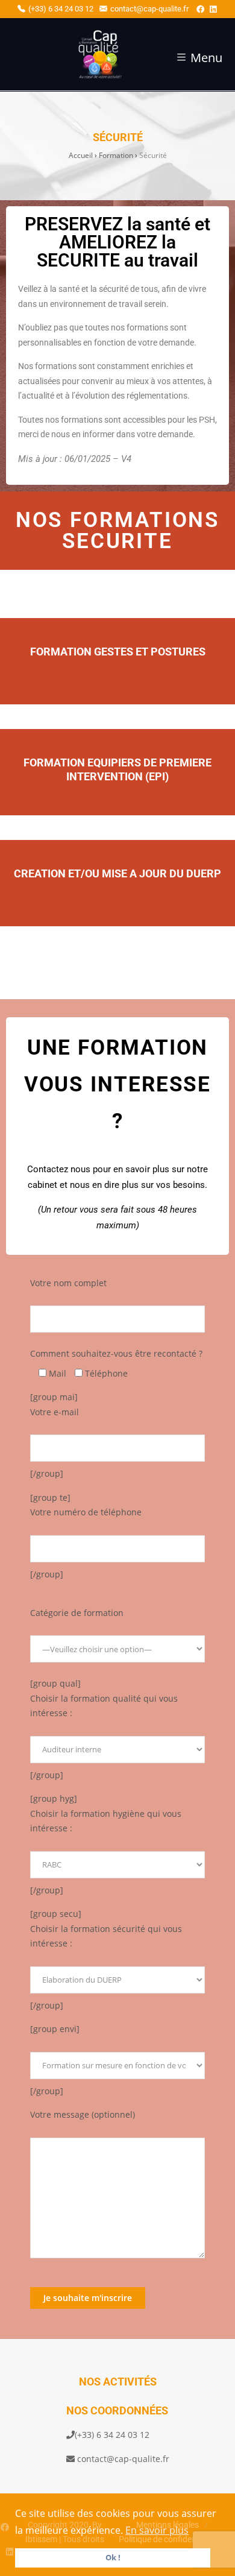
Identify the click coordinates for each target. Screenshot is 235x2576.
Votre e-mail (55, 1412)
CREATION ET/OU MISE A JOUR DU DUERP (117, 874)
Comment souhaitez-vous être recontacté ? (116, 1353)
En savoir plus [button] (157, 2530)
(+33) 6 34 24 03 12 (61, 9)
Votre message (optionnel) (83, 2114)
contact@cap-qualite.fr (149, 9)
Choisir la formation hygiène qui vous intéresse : (106, 1821)
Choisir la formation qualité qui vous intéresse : (104, 1706)
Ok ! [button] (113, 2558)
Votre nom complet (68, 1283)
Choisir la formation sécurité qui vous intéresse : (106, 1936)
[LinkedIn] (213, 9)
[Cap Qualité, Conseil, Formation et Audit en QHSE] (70, 57)
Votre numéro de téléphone (86, 1512)
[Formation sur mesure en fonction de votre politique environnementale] (117, 2058)
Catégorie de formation (77, 1613)
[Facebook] (200, 9)
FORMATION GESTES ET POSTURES (118, 652)
